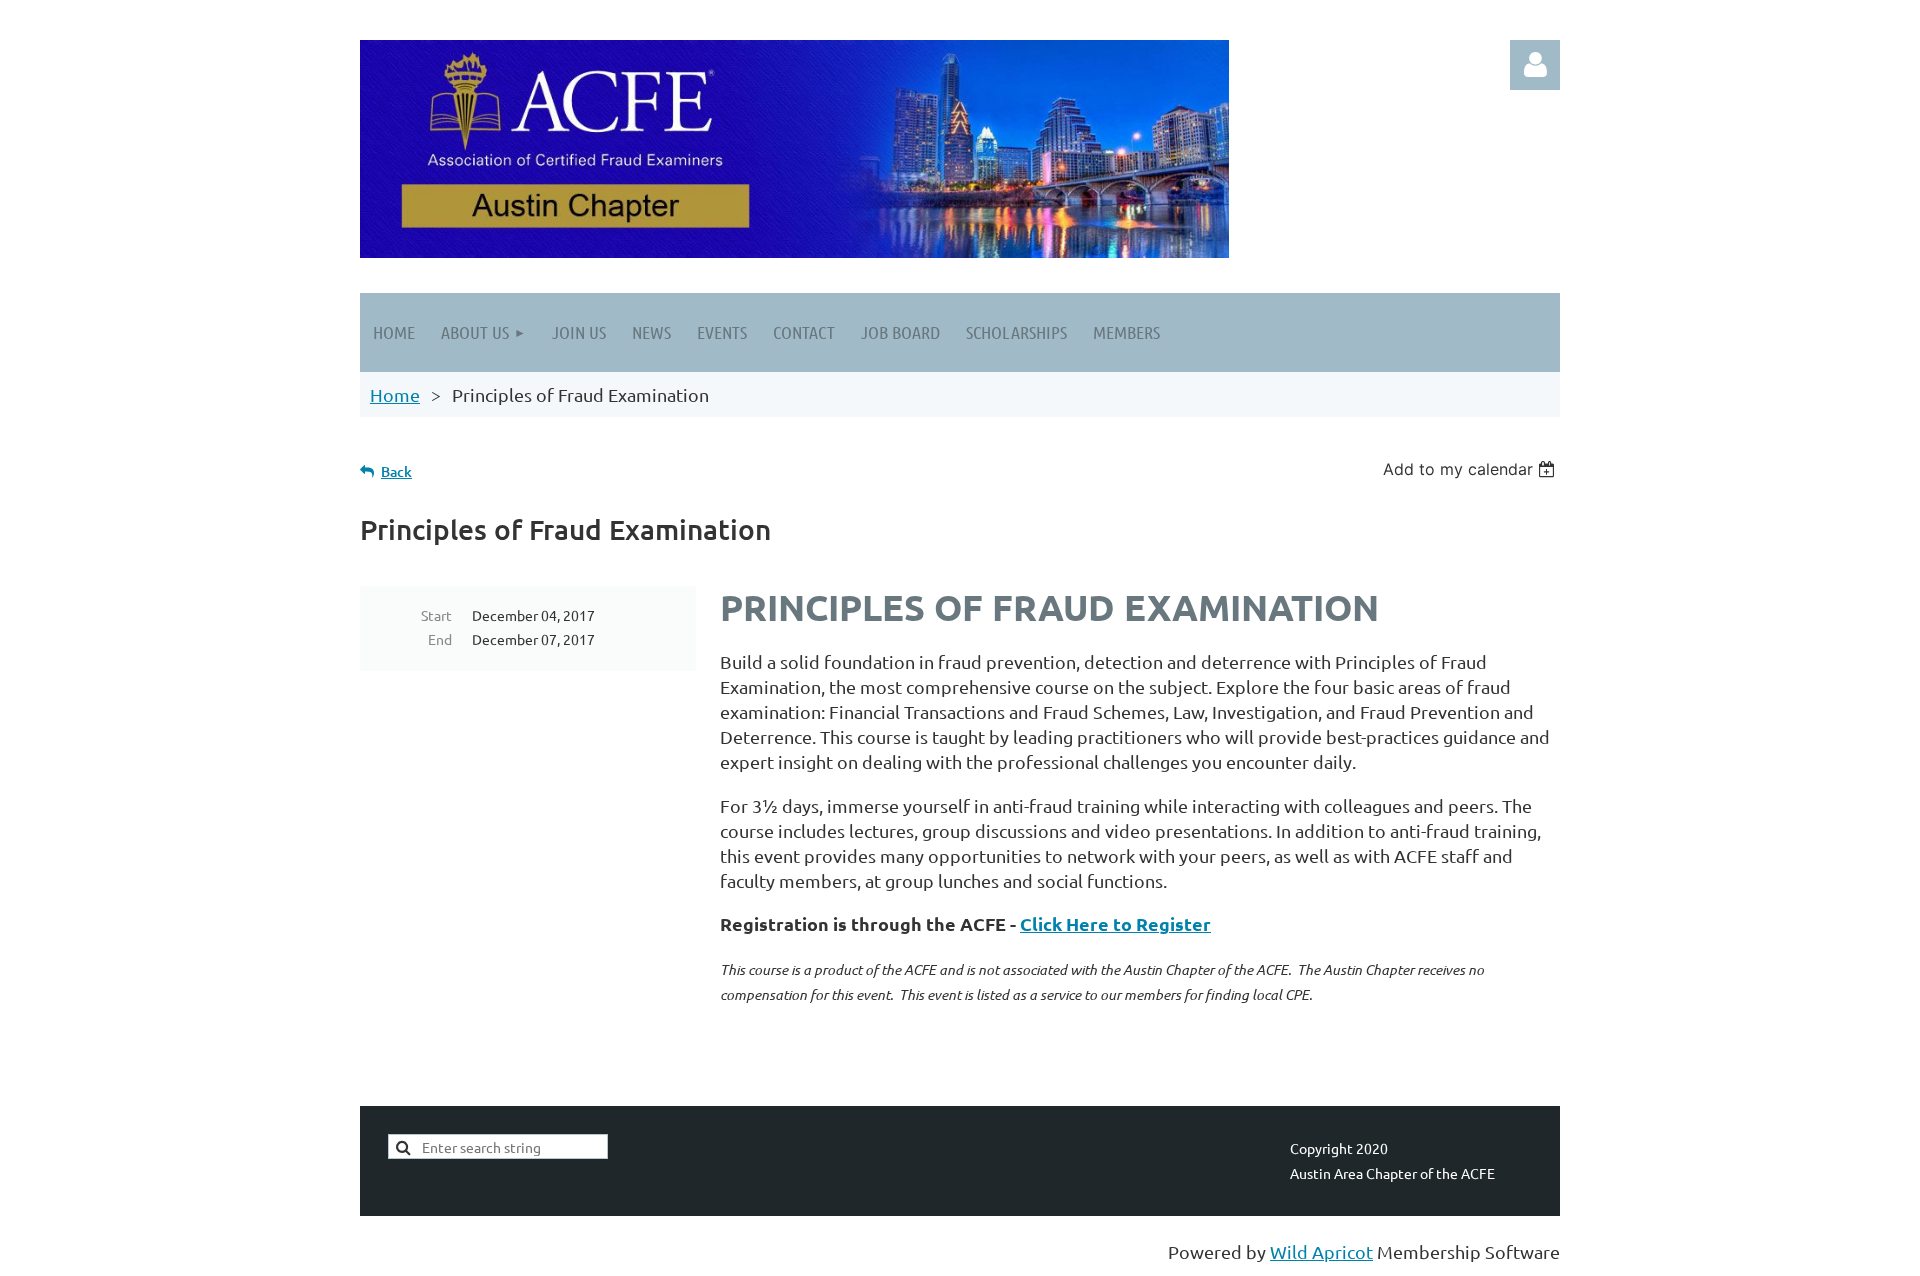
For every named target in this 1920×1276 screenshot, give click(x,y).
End (440, 639)
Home (395, 394)
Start (436, 615)
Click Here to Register (1115, 923)
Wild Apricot (1321, 1251)
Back (396, 471)
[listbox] (1471, 469)
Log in (1535, 65)
